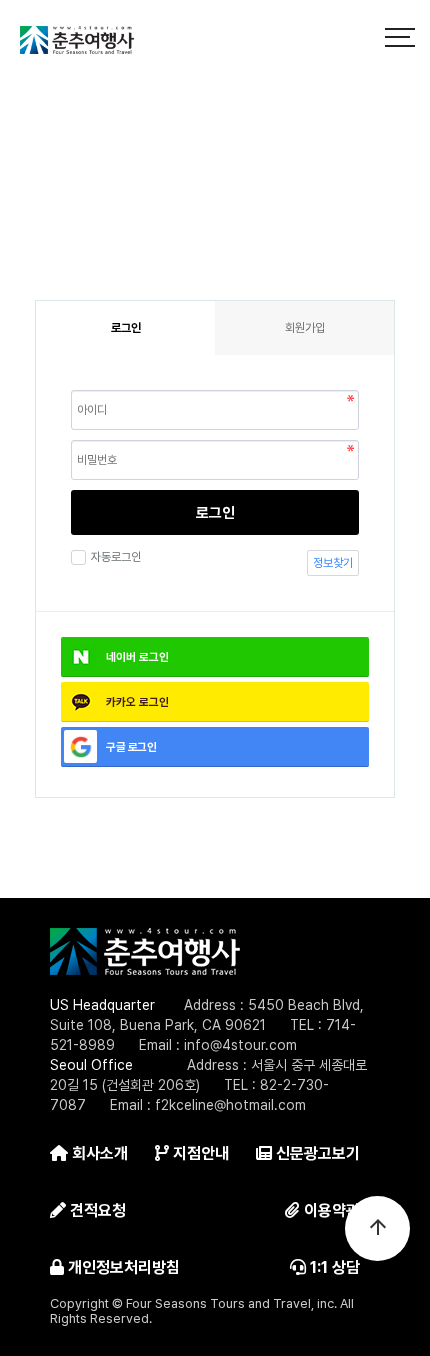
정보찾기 (333, 563)
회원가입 (305, 328)
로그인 (215, 513)
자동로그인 (116, 557)
